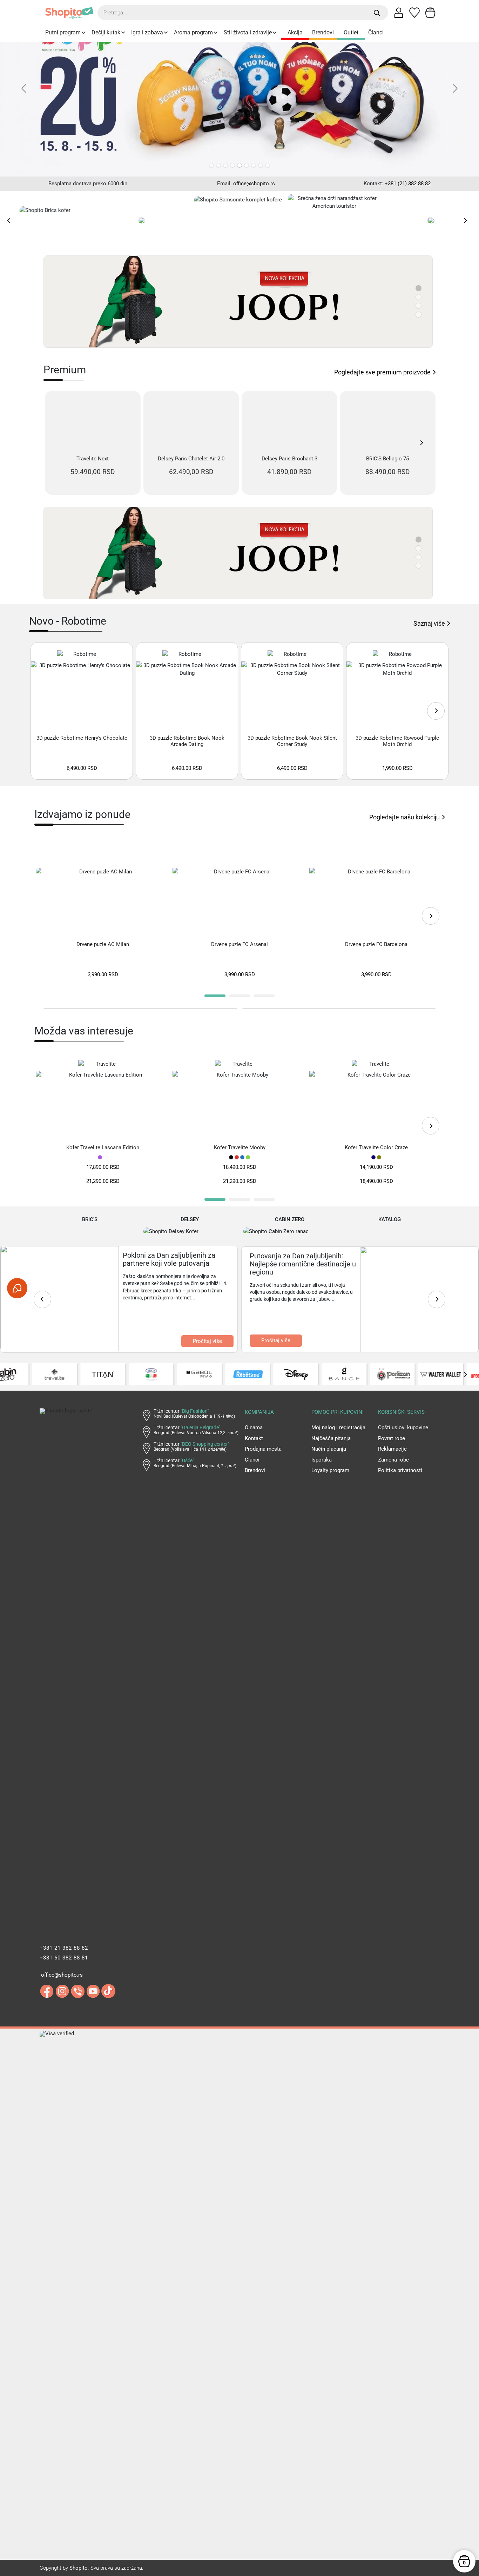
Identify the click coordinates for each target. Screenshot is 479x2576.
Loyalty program (330, 1379)
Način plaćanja (329, 1357)
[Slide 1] (211, 165)
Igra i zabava (147, 32)
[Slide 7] (254, 165)
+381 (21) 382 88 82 (408, 184)
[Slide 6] (247, 165)
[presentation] (9, 220)
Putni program (63, 32)
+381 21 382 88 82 (64, 1856)
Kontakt (254, 1347)
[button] (215, 905)
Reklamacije (392, 1357)
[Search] (377, 13)
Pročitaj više (207, 1250)
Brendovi (323, 32)
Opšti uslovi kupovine (403, 1336)
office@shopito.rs (254, 184)
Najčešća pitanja (331, 1347)
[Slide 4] (232, 165)
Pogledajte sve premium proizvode (382, 372)
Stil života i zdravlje (248, 32)
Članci (376, 32)
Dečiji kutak (106, 32)
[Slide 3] (225, 165)
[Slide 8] (261, 165)
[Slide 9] (268, 165)
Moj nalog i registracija (338, 1336)
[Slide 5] (239, 165)
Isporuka (322, 1368)
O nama (254, 1336)
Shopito (79, 2476)
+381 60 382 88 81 (64, 1866)
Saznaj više (429, 532)
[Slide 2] (218, 165)
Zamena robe (393, 1368)
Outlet (351, 32)
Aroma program (193, 32)
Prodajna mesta (263, 1357)
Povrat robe (392, 1347)
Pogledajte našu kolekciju (404, 725)
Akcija (295, 32)
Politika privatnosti (400, 1379)
